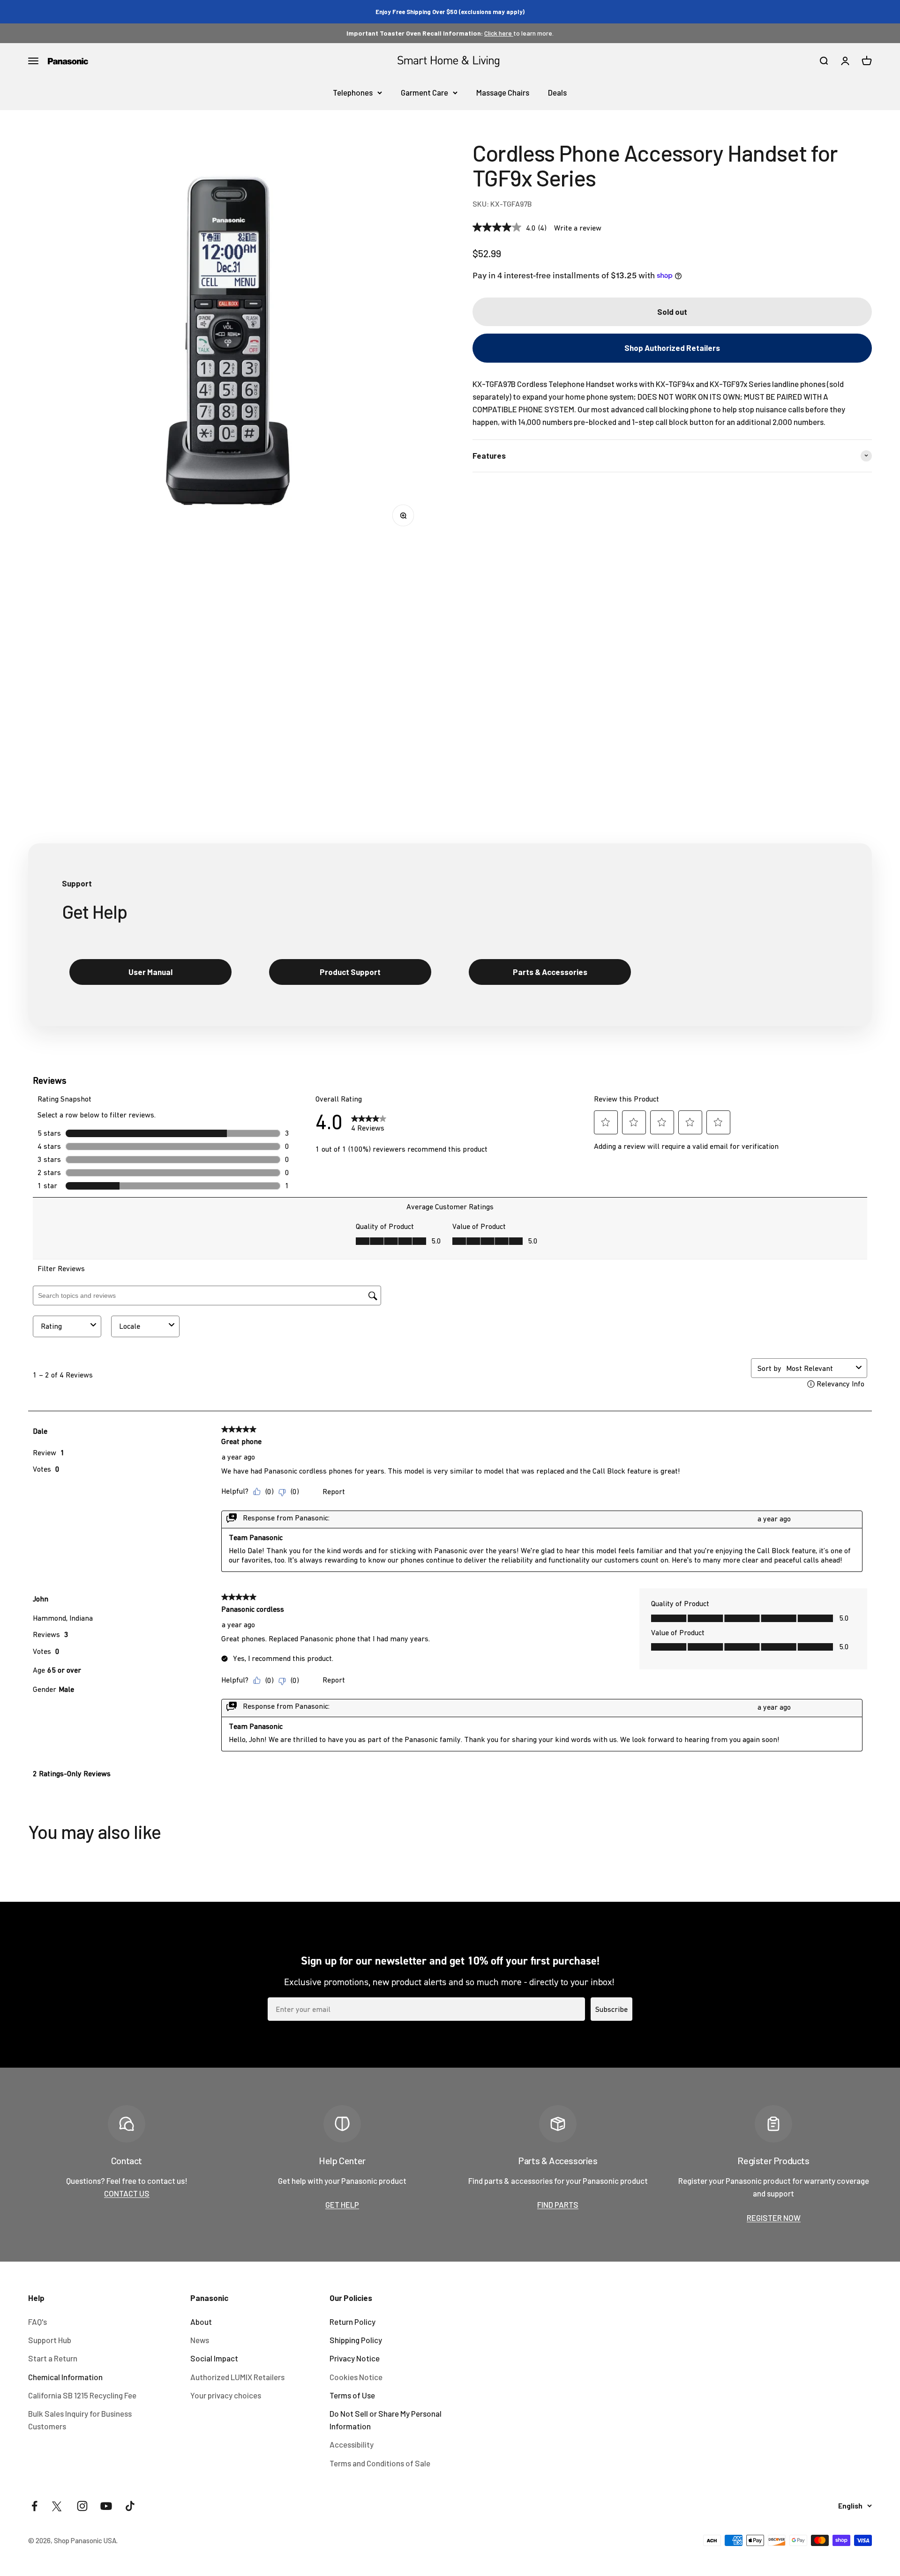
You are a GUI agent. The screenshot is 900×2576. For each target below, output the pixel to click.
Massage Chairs (503, 92)
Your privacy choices (226, 2395)
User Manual (150, 972)
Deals (557, 92)
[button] (672, 348)
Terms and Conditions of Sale (380, 2463)
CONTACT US (127, 2193)
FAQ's (37, 2322)
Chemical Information (65, 2377)
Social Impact (214, 2358)
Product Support (350, 972)
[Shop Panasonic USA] (68, 61)
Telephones (353, 92)
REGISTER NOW (774, 2218)
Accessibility (352, 2444)
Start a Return (53, 2358)
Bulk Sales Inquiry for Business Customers (80, 2420)
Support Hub (50, 2340)
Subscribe (611, 2009)
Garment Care (424, 92)
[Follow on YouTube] (106, 2506)
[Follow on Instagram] (82, 2506)
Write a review (578, 227)
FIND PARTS (558, 2204)
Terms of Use (352, 2395)
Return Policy (352, 2322)
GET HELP (342, 2204)
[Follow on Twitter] (58, 2506)
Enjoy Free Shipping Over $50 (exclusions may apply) (450, 12)
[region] (228, 340)
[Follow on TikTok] (130, 2506)
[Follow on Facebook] (34, 2506)
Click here (499, 33)
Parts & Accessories (550, 972)
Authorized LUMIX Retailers (237, 2377)
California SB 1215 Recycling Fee (82, 2395)
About (201, 2322)
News (200, 2340)
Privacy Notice (355, 2358)
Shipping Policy (356, 2340)
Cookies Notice (356, 2377)
